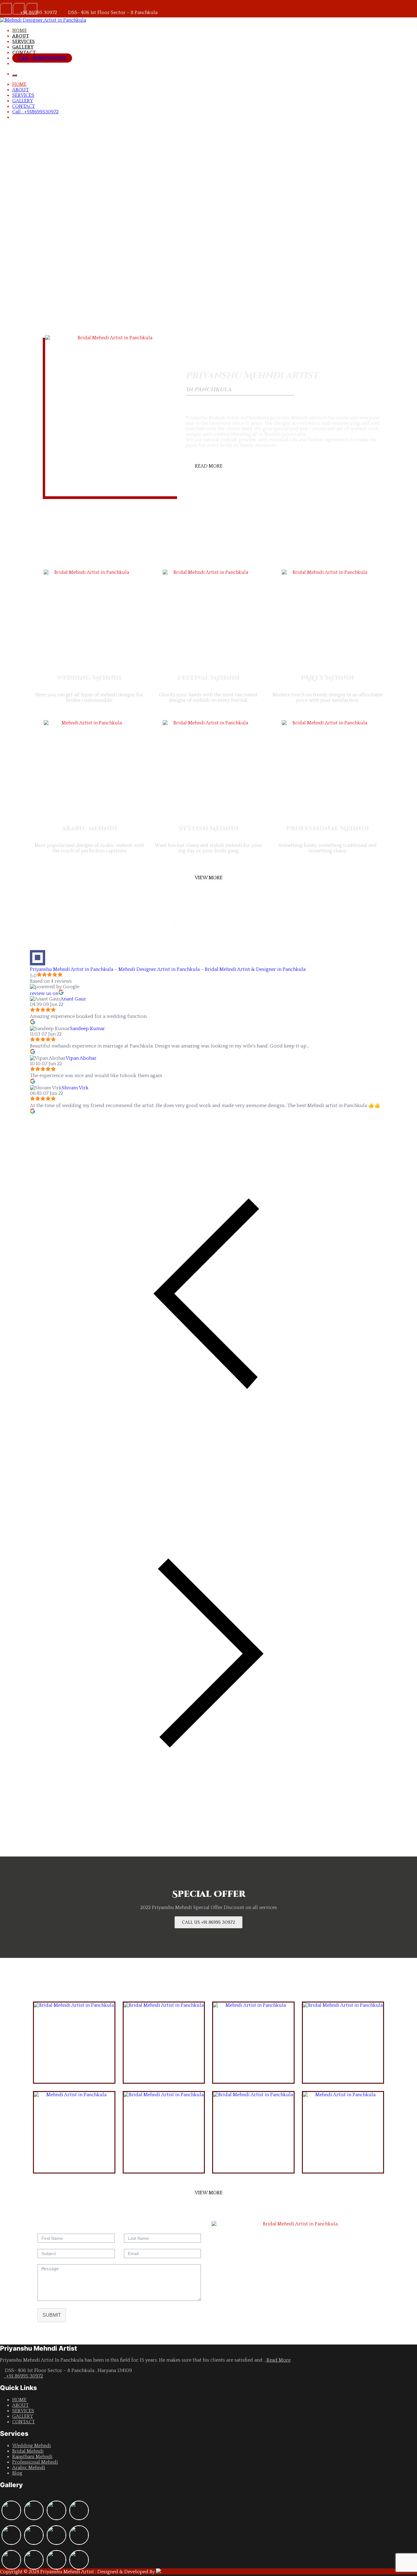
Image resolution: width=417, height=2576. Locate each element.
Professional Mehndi (328, 828)
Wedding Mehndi (89, 678)
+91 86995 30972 (23, 2376)
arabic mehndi (89, 828)
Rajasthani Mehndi (32, 2457)
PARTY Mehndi (328, 678)
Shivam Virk (75, 1088)
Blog (17, 2473)
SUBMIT (52, 2315)
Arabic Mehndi (29, 2468)
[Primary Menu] (15, 75)
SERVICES (24, 42)
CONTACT (24, 53)
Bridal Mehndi (28, 2451)
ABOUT (21, 36)
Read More (279, 2360)
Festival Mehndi (209, 678)
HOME (20, 31)
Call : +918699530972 (42, 58)
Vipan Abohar (81, 1058)
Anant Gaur (73, 999)
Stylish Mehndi (209, 828)
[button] (189, 339)
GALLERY (23, 47)
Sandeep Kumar (87, 1029)
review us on (44, 993)
